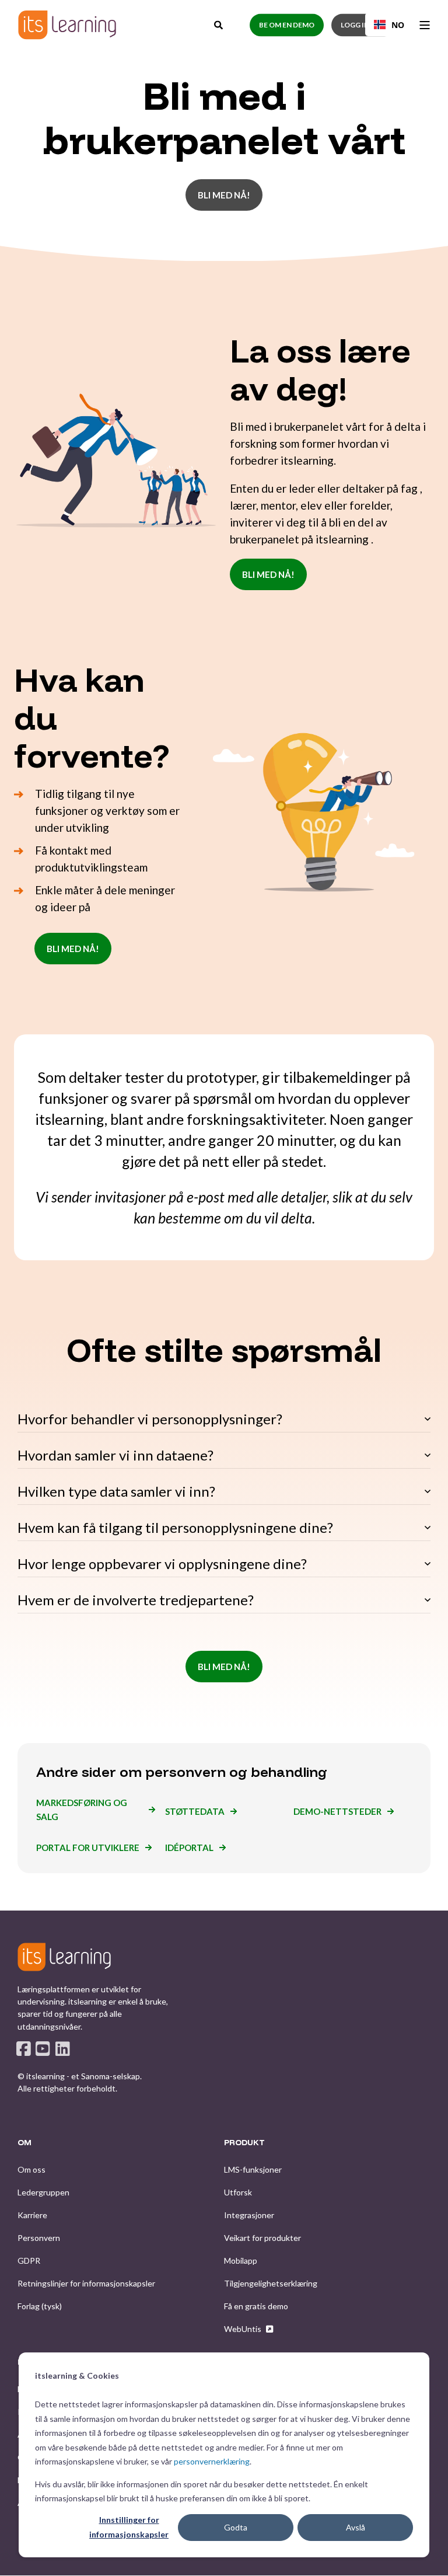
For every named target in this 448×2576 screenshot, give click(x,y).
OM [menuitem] (24, 2143)
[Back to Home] (67, 25)
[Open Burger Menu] (425, 25)
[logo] (64, 1957)
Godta (236, 2527)
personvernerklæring (212, 2461)
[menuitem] (32, 2170)
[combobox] (389, 25)
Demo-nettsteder (337, 1811)
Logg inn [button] (358, 25)
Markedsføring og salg (82, 1810)
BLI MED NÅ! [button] (224, 195)
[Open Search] (219, 23)
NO (398, 25)
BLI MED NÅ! (268, 574)
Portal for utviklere (88, 1848)
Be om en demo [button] (287, 25)
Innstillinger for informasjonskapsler (129, 2527)
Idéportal (189, 1848)
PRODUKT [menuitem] (244, 2143)
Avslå (356, 2527)
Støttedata (195, 1811)
